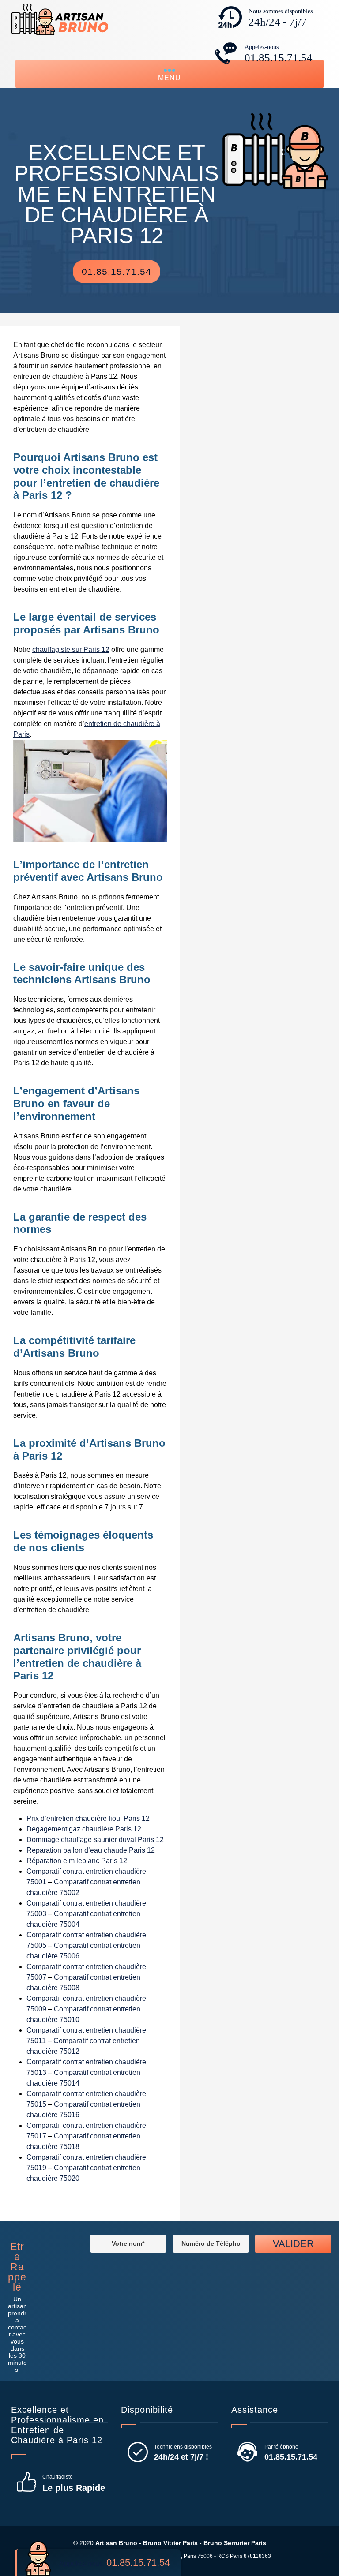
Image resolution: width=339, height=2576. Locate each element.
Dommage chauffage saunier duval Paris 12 (95, 1840)
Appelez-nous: (115, 2563)
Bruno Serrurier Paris (235, 2543)
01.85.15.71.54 (279, 58)
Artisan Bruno (116, 2543)
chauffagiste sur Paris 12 (71, 650)
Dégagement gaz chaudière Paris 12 (84, 1829)
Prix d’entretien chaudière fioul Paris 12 (88, 1818)
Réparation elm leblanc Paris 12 (77, 1861)
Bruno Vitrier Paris (170, 2543)
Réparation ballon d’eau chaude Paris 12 (91, 1850)
